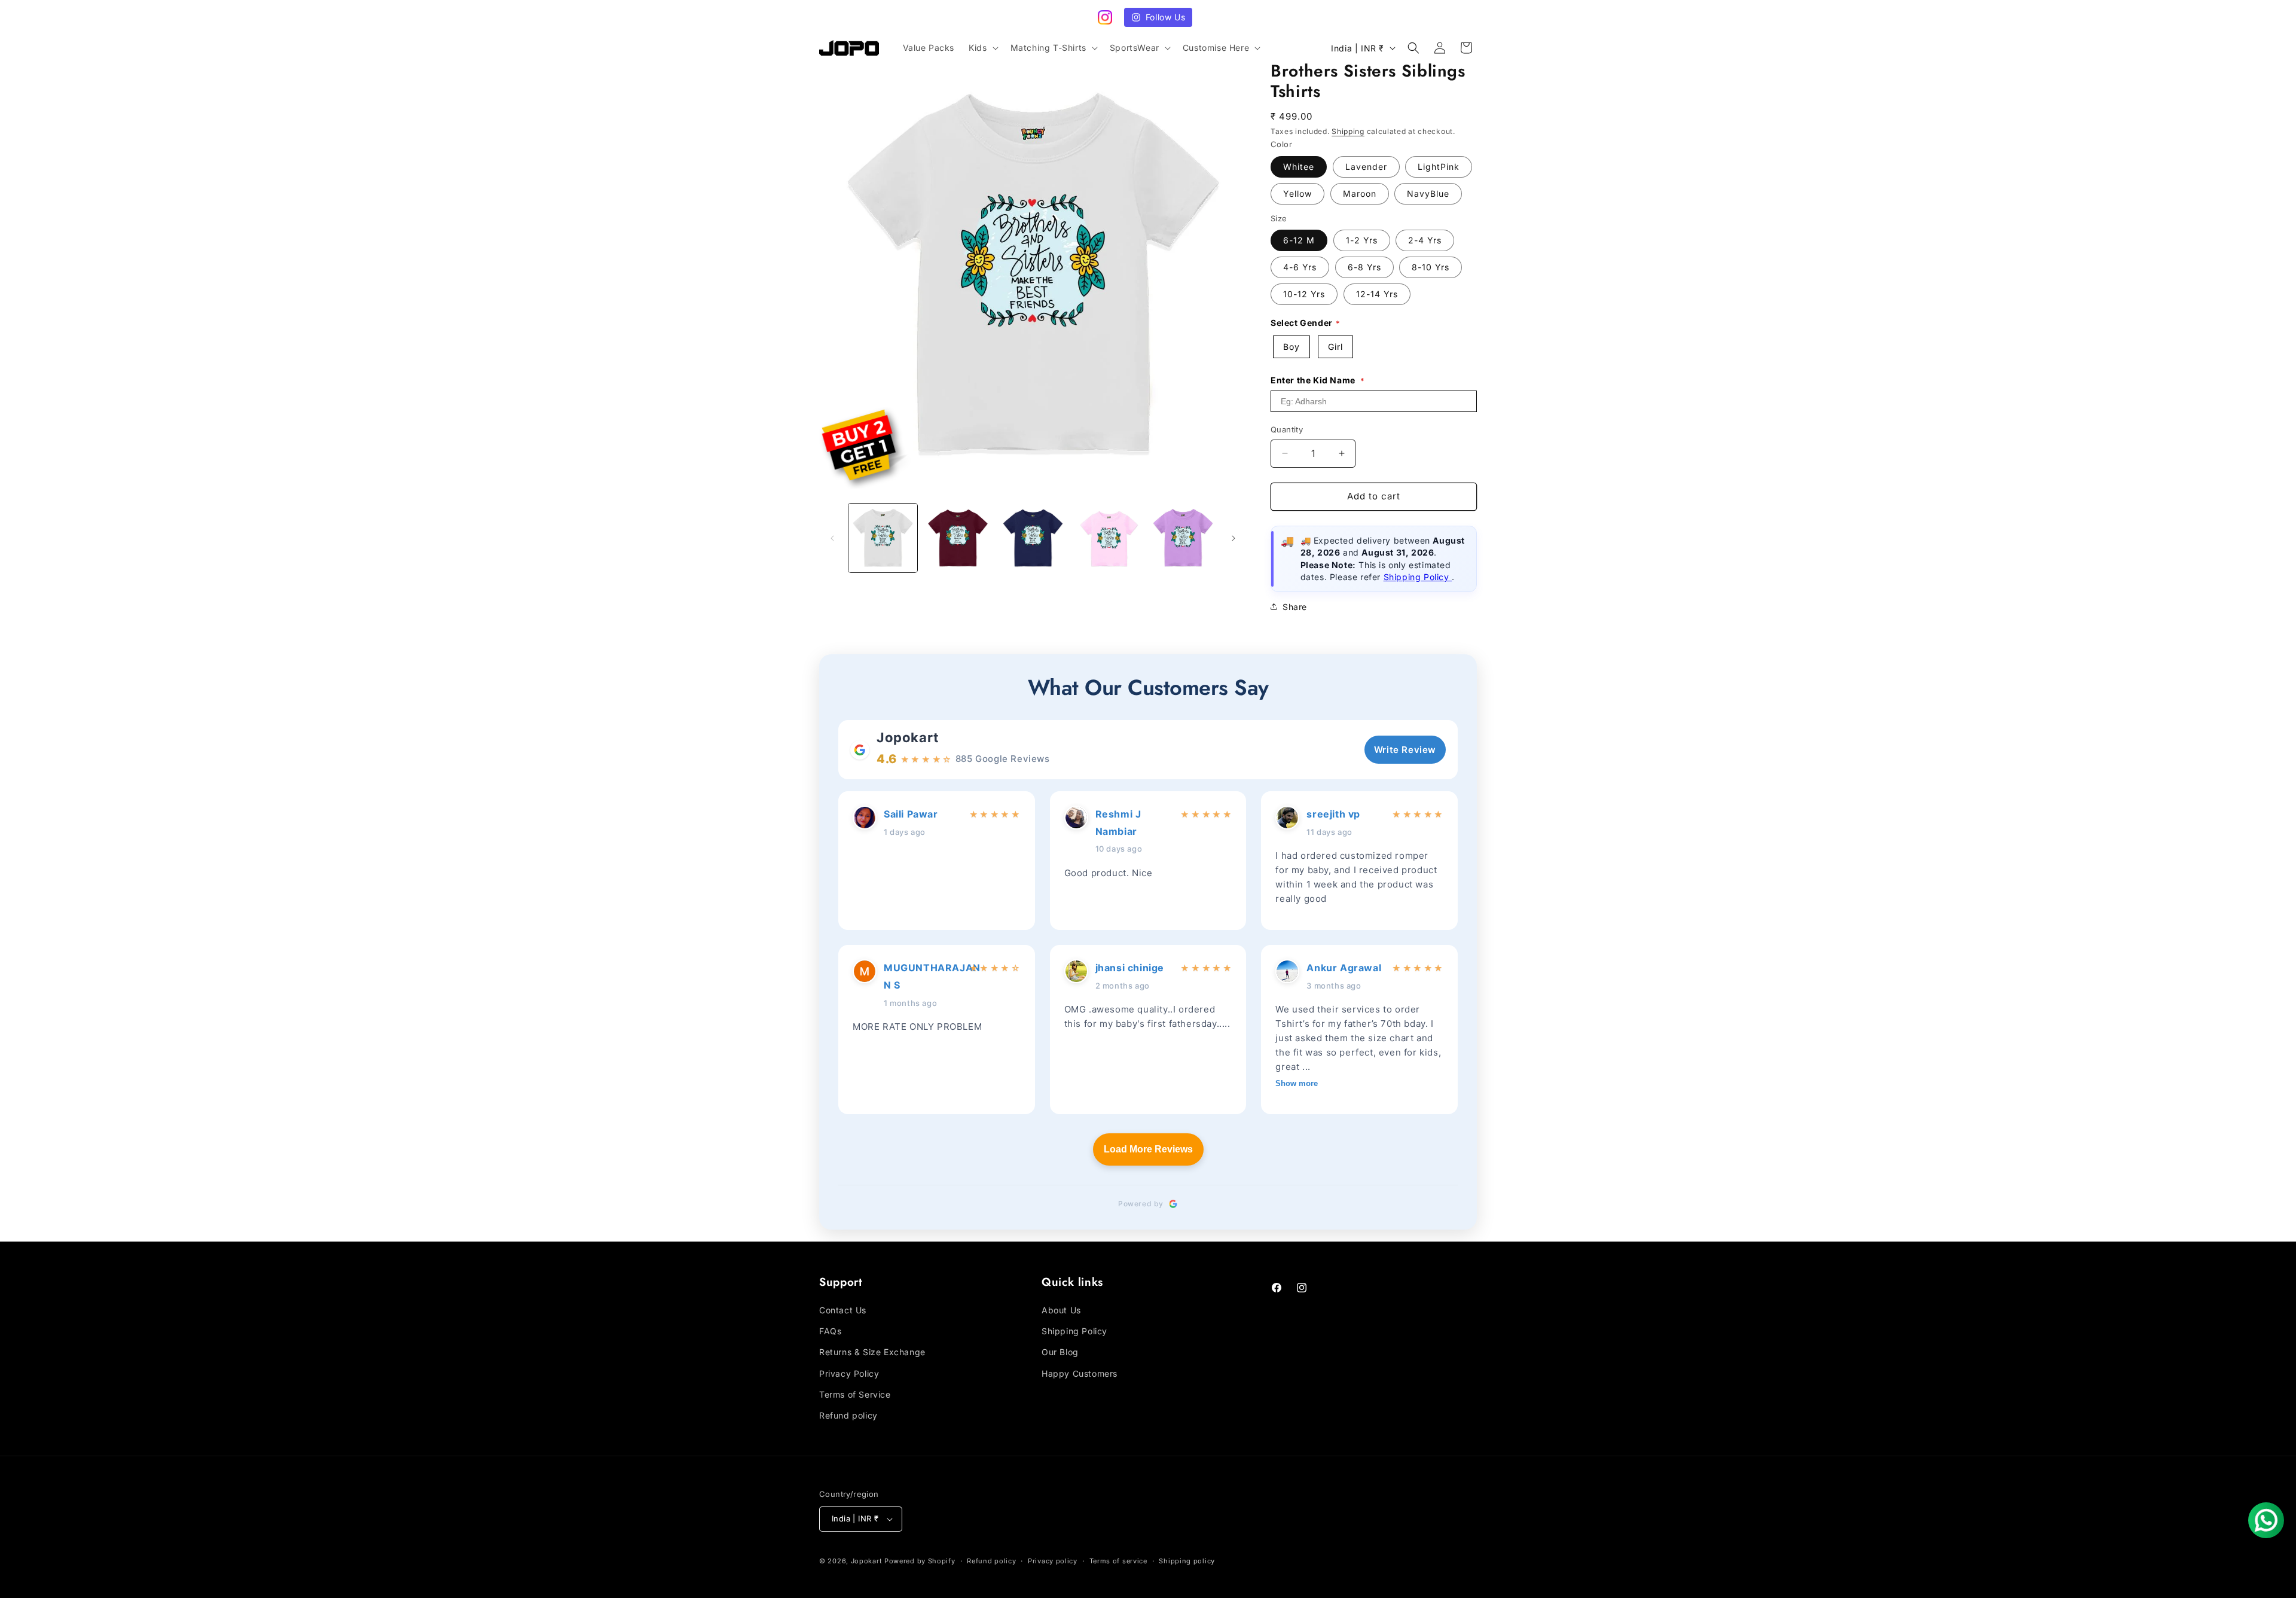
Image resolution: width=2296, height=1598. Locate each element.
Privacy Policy (849, 1373)
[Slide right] (1234, 538)
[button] (982, 48)
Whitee (1299, 167)
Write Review (1405, 750)
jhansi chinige (1130, 968)
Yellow (1297, 193)
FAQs (830, 1331)
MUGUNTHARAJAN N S (923, 976)
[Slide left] (832, 538)
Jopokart (908, 737)
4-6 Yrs (1300, 267)
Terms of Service (855, 1394)
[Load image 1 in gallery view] (883, 538)
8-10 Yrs (1431, 267)
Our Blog (1060, 1352)
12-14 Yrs (1377, 294)
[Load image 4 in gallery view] (1108, 538)
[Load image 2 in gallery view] (958, 538)
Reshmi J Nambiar (1118, 823)
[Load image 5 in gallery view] (1183, 538)
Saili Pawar (911, 814)
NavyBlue (1428, 193)
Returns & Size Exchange (872, 1352)
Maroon (1360, 193)
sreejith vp (1333, 814)
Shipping (1348, 131)
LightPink (1439, 167)
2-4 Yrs (1425, 240)
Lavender (1366, 167)
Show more (1297, 1083)
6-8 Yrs (1364, 267)
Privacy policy (1053, 1561)
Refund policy (848, 1415)
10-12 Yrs (1304, 294)
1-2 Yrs (1362, 240)
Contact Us (843, 1310)
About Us (1061, 1310)
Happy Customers (1080, 1373)
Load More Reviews (1148, 1149)
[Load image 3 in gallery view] (1033, 538)
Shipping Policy (1418, 577)
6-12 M (1299, 240)
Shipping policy (1187, 1561)
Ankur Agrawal (1344, 968)
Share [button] (1295, 607)
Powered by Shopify (920, 1561)
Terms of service (1118, 1561)
